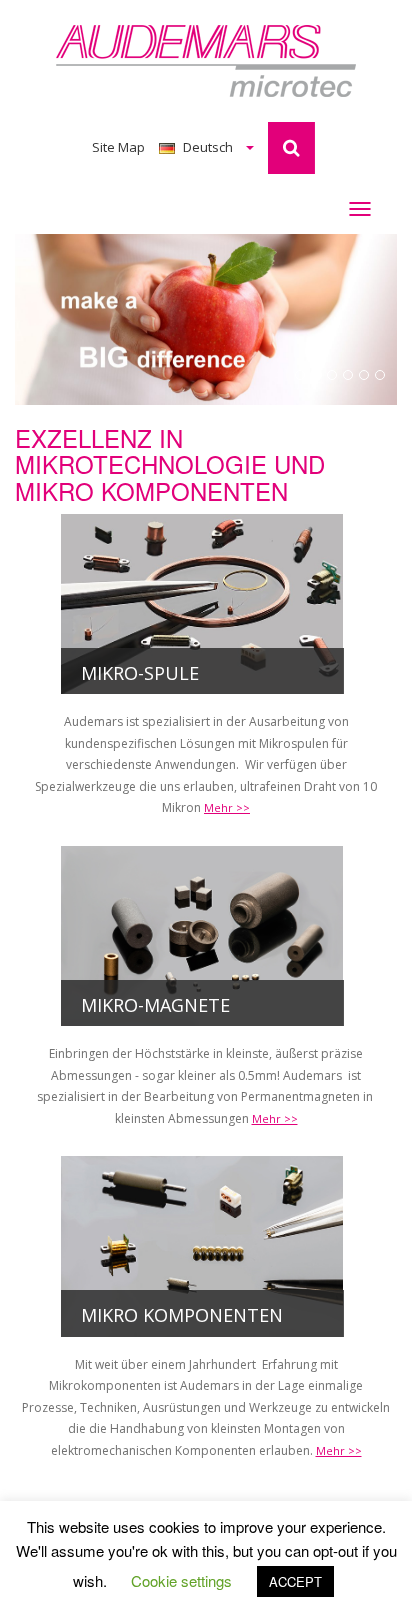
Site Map (118, 147)
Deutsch (208, 147)
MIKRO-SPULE (140, 673)
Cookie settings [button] (181, 1580)
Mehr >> (227, 807)
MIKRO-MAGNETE (155, 1005)
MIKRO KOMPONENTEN (182, 1315)
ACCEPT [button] (295, 1581)
